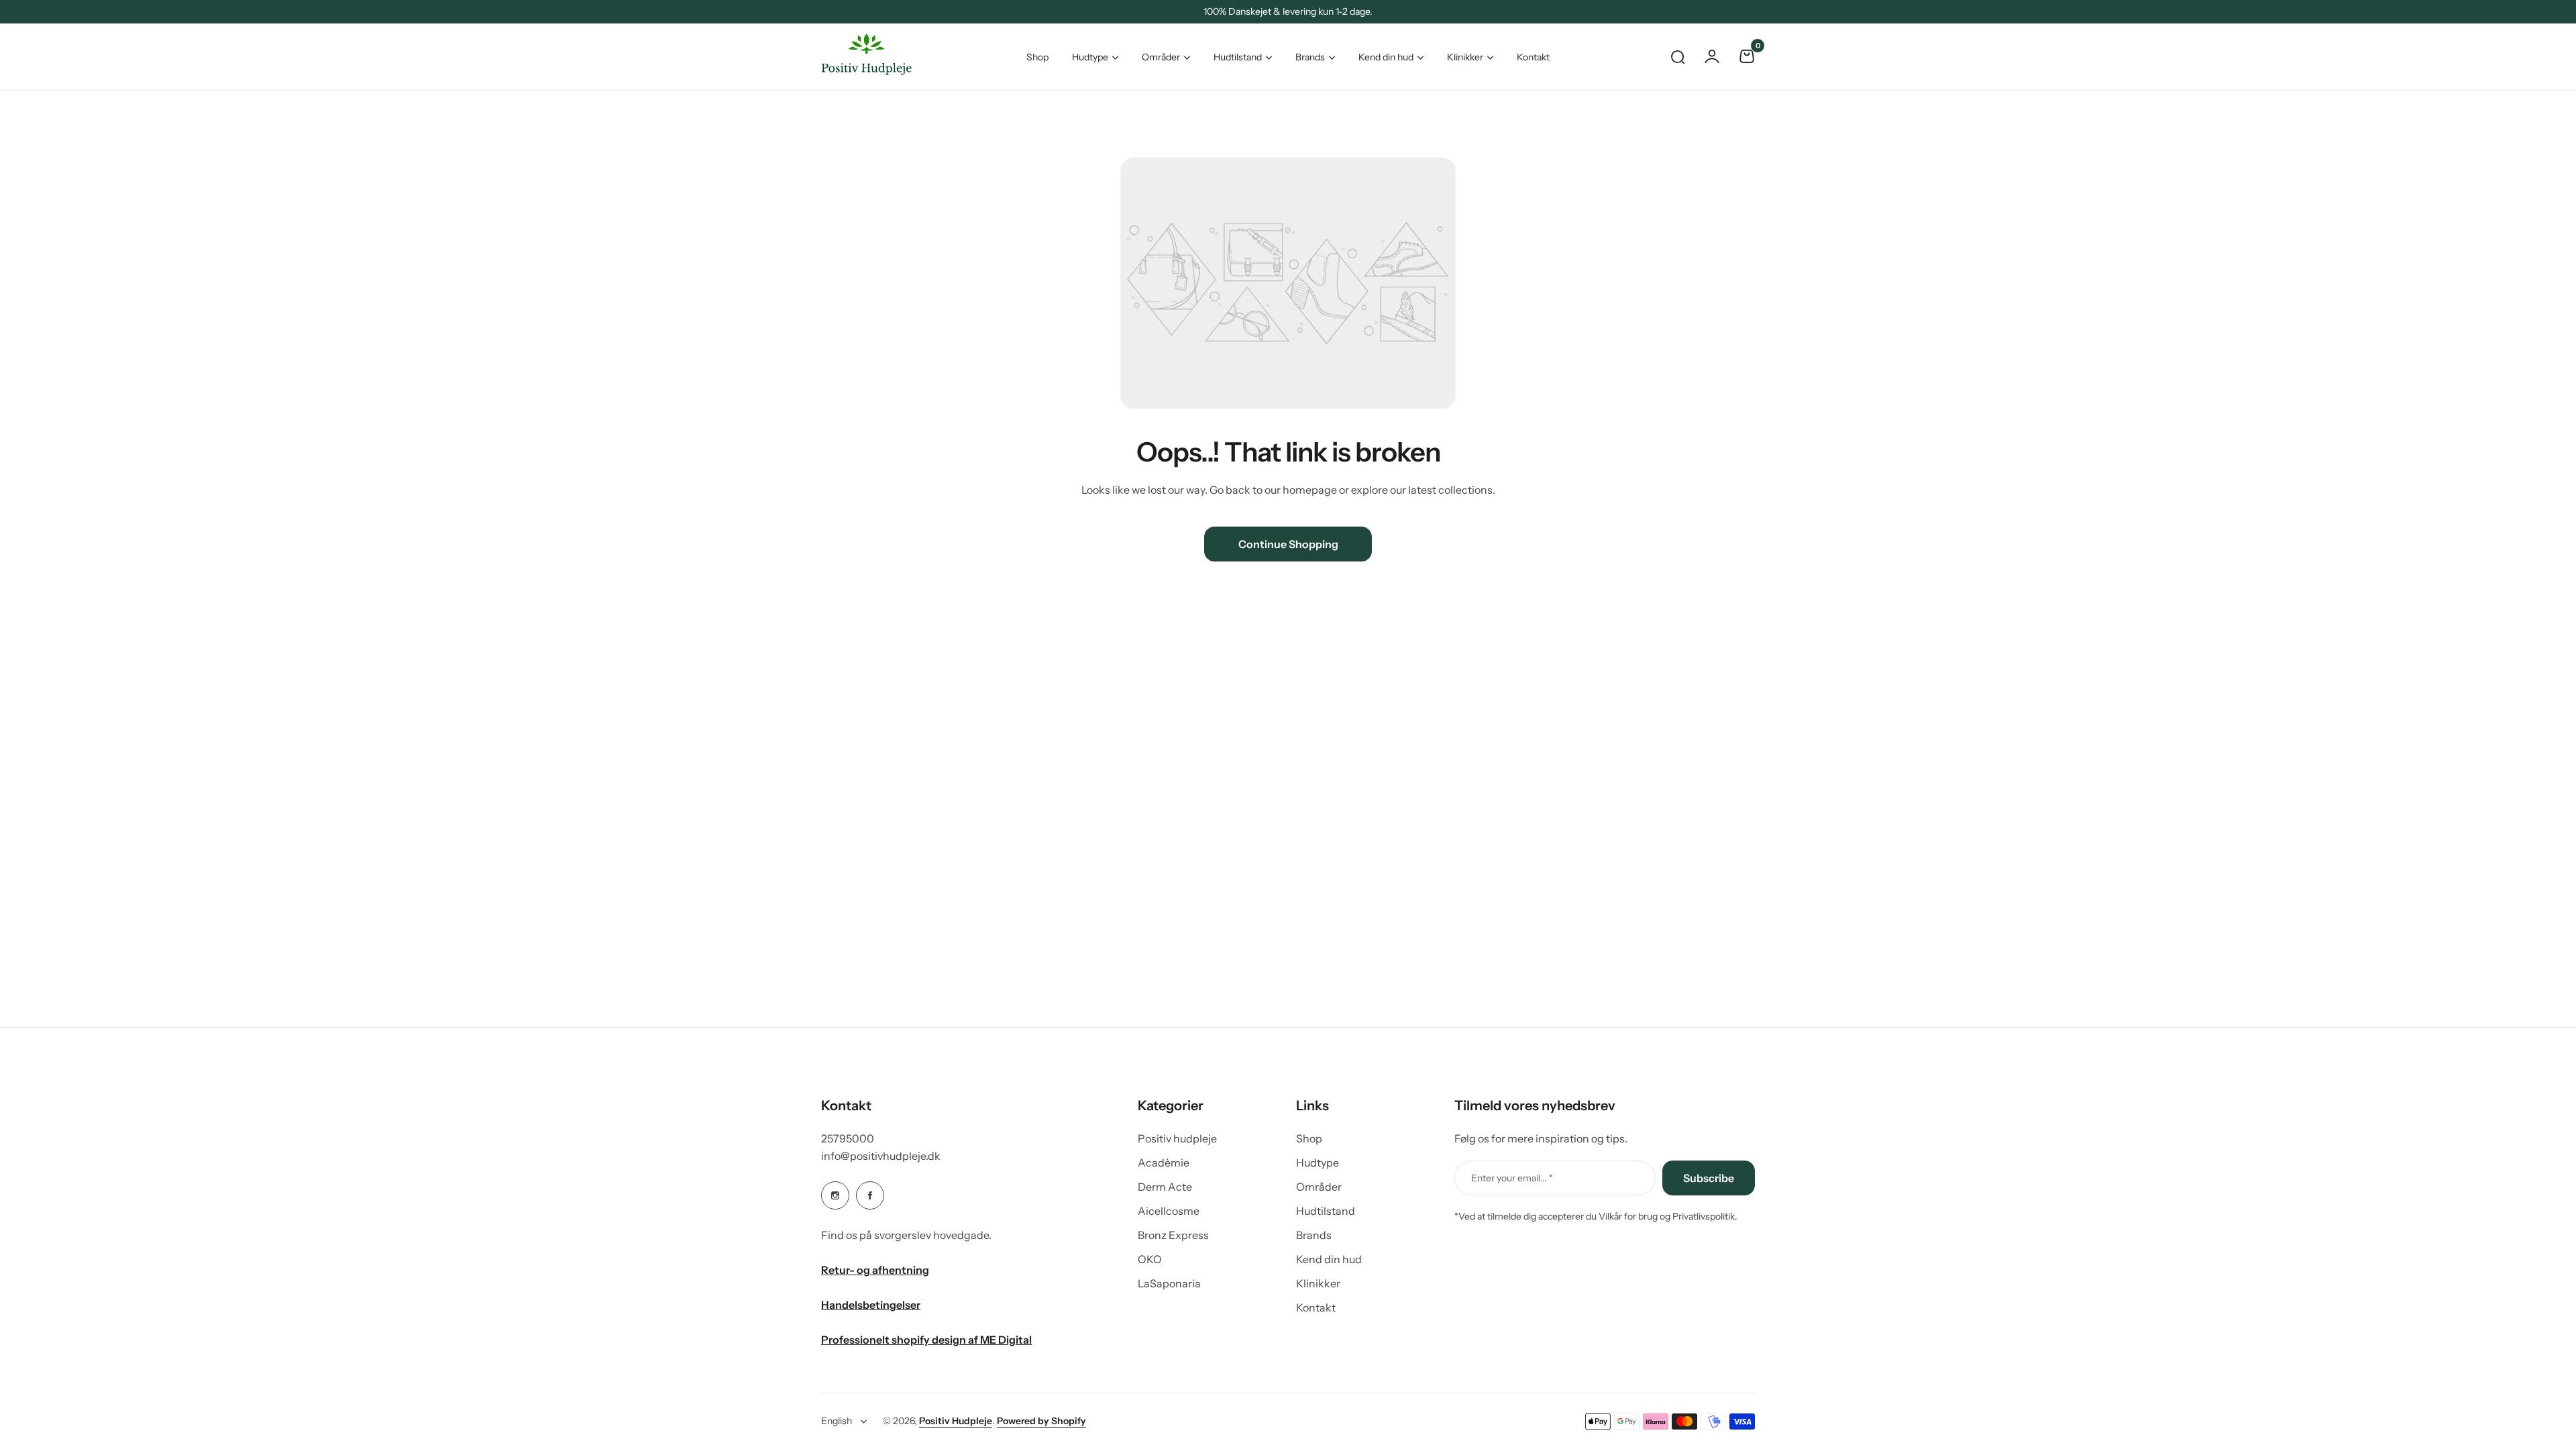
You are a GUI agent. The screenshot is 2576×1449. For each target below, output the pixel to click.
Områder (1161, 57)
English (837, 1421)
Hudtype (1090, 57)
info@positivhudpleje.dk (881, 1156)
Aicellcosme (1169, 1211)
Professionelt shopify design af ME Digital (926, 1340)
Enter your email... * (1512, 1178)
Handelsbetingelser (871, 1305)
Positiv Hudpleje (956, 1421)
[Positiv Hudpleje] (856, 57)
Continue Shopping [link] (1288, 544)
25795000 (848, 1138)
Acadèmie (1164, 1163)
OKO (1150, 1259)
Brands (1310, 57)
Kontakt (1316, 1307)
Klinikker (1465, 57)
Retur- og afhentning (875, 1270)
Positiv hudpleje (1177, 1138)
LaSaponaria (1169, 1283)
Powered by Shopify (1041, 1421)
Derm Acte (1165, 1187)
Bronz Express (1173, 1235)
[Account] (1712, 56)
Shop (1309, 1138)
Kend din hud (1386, 57)
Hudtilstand (1238, 57)
